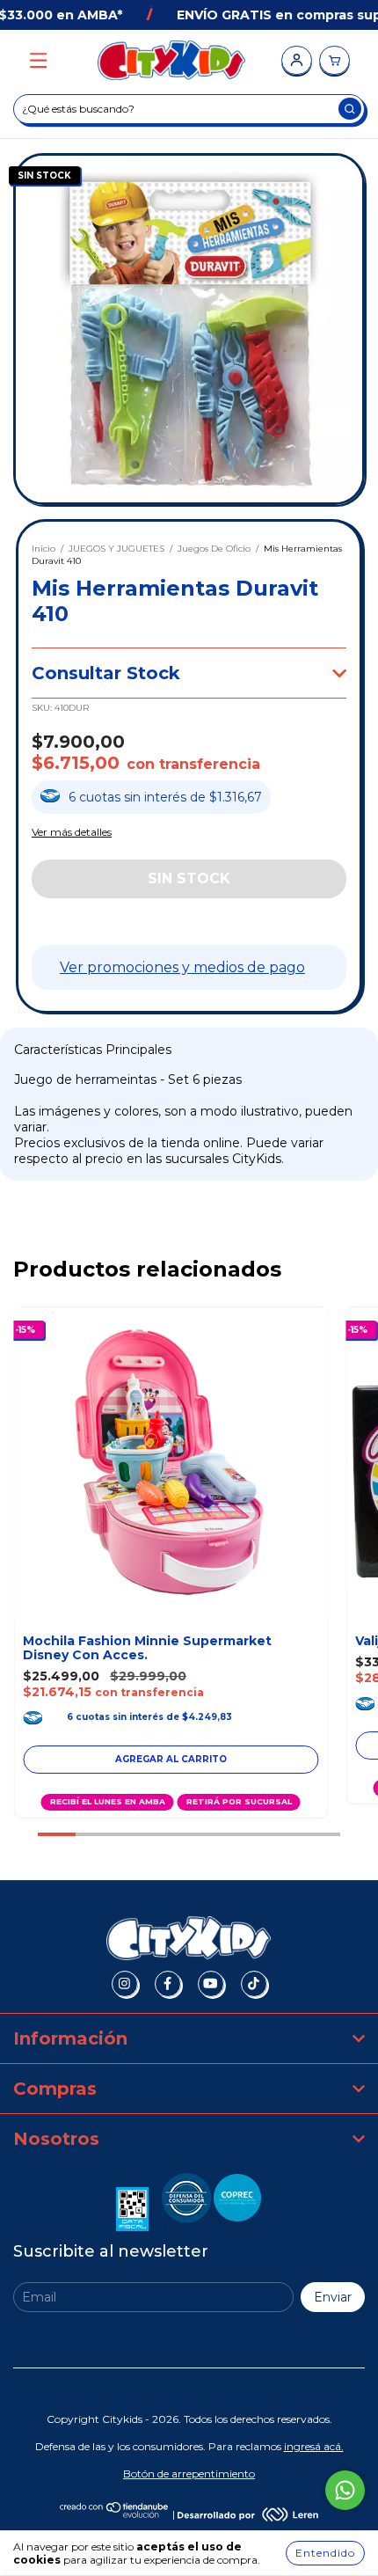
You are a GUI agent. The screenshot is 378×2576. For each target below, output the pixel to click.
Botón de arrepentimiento (189, 2474)
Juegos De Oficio (214, 549)
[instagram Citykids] (125, 1984)
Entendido (325, 2553)
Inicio (44, 549)
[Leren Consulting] (248, 2514)
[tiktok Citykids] (254, 1984)
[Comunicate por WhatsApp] (345, 2490)
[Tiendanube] (115, 2514)
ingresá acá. (314, 2446)
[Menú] (38, 61)
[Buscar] (350, 109)
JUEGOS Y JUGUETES (116, 549)
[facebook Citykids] (168, 1984)
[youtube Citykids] (211, 1984)
